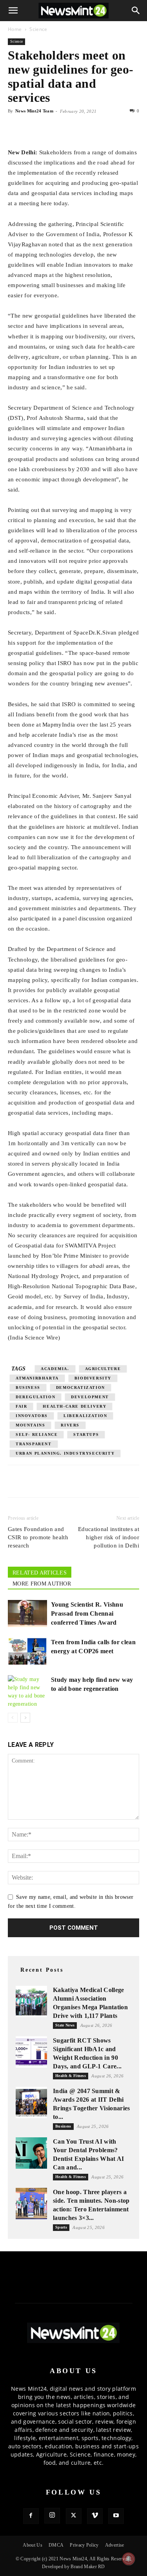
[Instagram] (52, 2516)
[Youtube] (116, 2516)
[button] (13, 11)
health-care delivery (74, 1406)
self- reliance (37, 1434)
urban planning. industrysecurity (65, 1453)
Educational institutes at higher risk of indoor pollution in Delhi (109, 1537)
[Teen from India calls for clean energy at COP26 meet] (27, 1651)
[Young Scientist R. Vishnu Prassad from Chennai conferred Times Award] (27, 1613)
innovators (32, 1416)
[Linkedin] (70, 129)
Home (15, 29)
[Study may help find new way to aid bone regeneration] (27, 1692)
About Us (33, 2545)
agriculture (103, 1369)
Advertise (115, 2545)
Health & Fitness (71, 2076)
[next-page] (25, 1718)
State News (65, 2025)
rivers (70, 1425)
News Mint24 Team (34, 111)
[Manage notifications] (129, 2559)
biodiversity (93, 1378)
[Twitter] (34, 129)
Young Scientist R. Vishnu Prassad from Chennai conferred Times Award (87, 1613)
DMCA (56, 2545)
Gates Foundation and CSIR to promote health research (38, 1537)
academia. (55, 1369)
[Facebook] (16, 129)
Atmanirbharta (37, 1378)
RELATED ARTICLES (40, 1573)
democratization (81, 1387)
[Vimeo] (95, 2516)
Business (63, 2126)
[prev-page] (13, 1718)
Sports (61, 2227)
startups (86, 1434)
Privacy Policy (84, 2545)
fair (21, 1406)
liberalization (85, 1416)
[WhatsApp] (52, 129)
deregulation (35, 1397)
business (28, 1387)
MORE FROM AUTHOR (42, 1584)
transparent (34, 1444)
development (90, 1397)
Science (38, 29)
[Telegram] (88, 129)
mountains (30, 1425)
